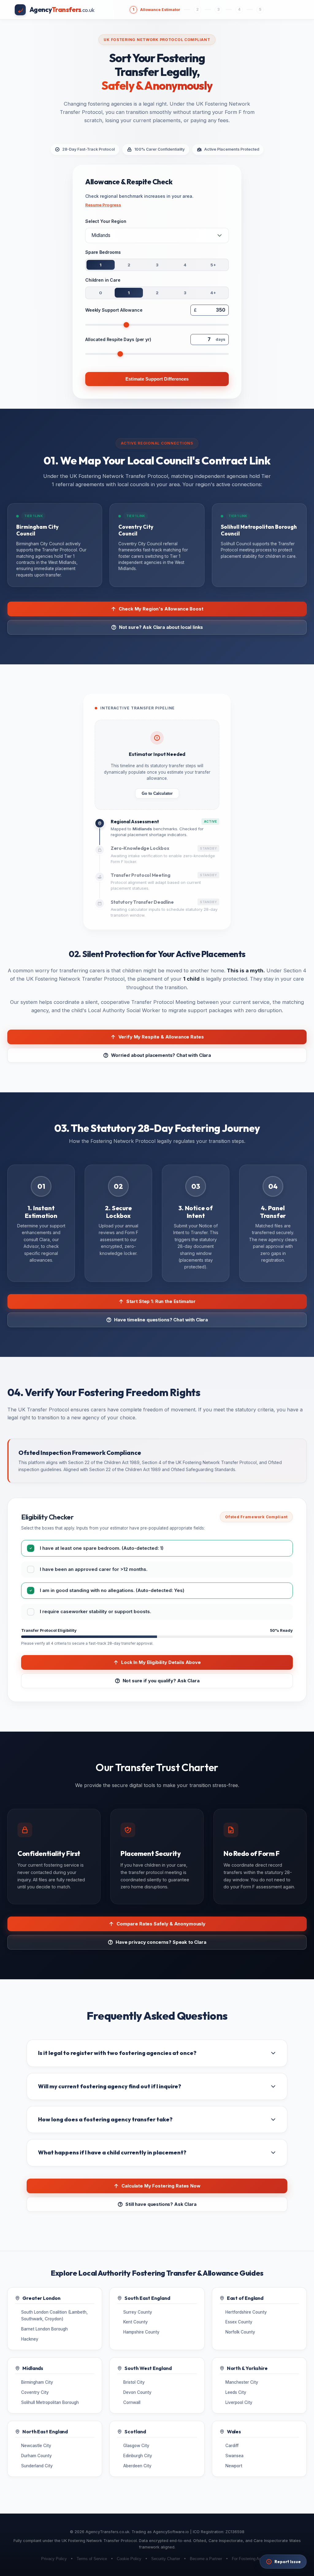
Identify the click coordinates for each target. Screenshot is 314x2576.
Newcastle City (36, 2446)
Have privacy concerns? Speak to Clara (161, 1942)
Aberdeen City (137, 2466)
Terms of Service (92, 2559)
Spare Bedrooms (103, 252)
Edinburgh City (138, 2456)
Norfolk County (240, 2332)
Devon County (137, 2392)
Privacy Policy (54, 2559)
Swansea (234, 2456)
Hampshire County (141, 2332)
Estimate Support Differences (157, 379)
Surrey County (138, 2312)
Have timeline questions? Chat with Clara (161, 1320)
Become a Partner (206, 2559)
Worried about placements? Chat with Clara (161, 1055)
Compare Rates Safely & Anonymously (161, 1924)
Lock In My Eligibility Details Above (161, 1662)
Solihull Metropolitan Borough (50, 2402)
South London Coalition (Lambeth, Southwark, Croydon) (54, 2315)
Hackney (30, 2339)
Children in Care (103, 280)
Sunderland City (37, 2466)
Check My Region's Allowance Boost (161, 609)
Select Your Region (106, 221)
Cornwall (132, 2402)
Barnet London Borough (44, 2329)
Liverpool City (239, 2402)
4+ (213, 293)
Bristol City (134, 2382)
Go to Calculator (157, 793)
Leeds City (236, 2392)
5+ (213, 265)
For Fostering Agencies (252, 2559)
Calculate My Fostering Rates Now (161, 2186)
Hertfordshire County (246, 2312)
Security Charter (166, 2559)
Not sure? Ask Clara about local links (161, 627)
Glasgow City (136, 2446)
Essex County (239, 2322)
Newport (234, 2466)
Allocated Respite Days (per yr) (118, 339)
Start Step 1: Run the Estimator (161, 1301)
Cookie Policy (129, 2559)
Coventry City (35, 2392)
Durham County (36, 2456)
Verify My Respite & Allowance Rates (161, 1037)
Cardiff (232, 2446)
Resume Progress (103, 205)
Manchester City (242, 2382)
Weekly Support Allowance (114, 310)
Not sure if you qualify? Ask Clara (161, 1681)
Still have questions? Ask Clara (161, 2204)
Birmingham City (37, 2382)
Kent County (136, 2322)
